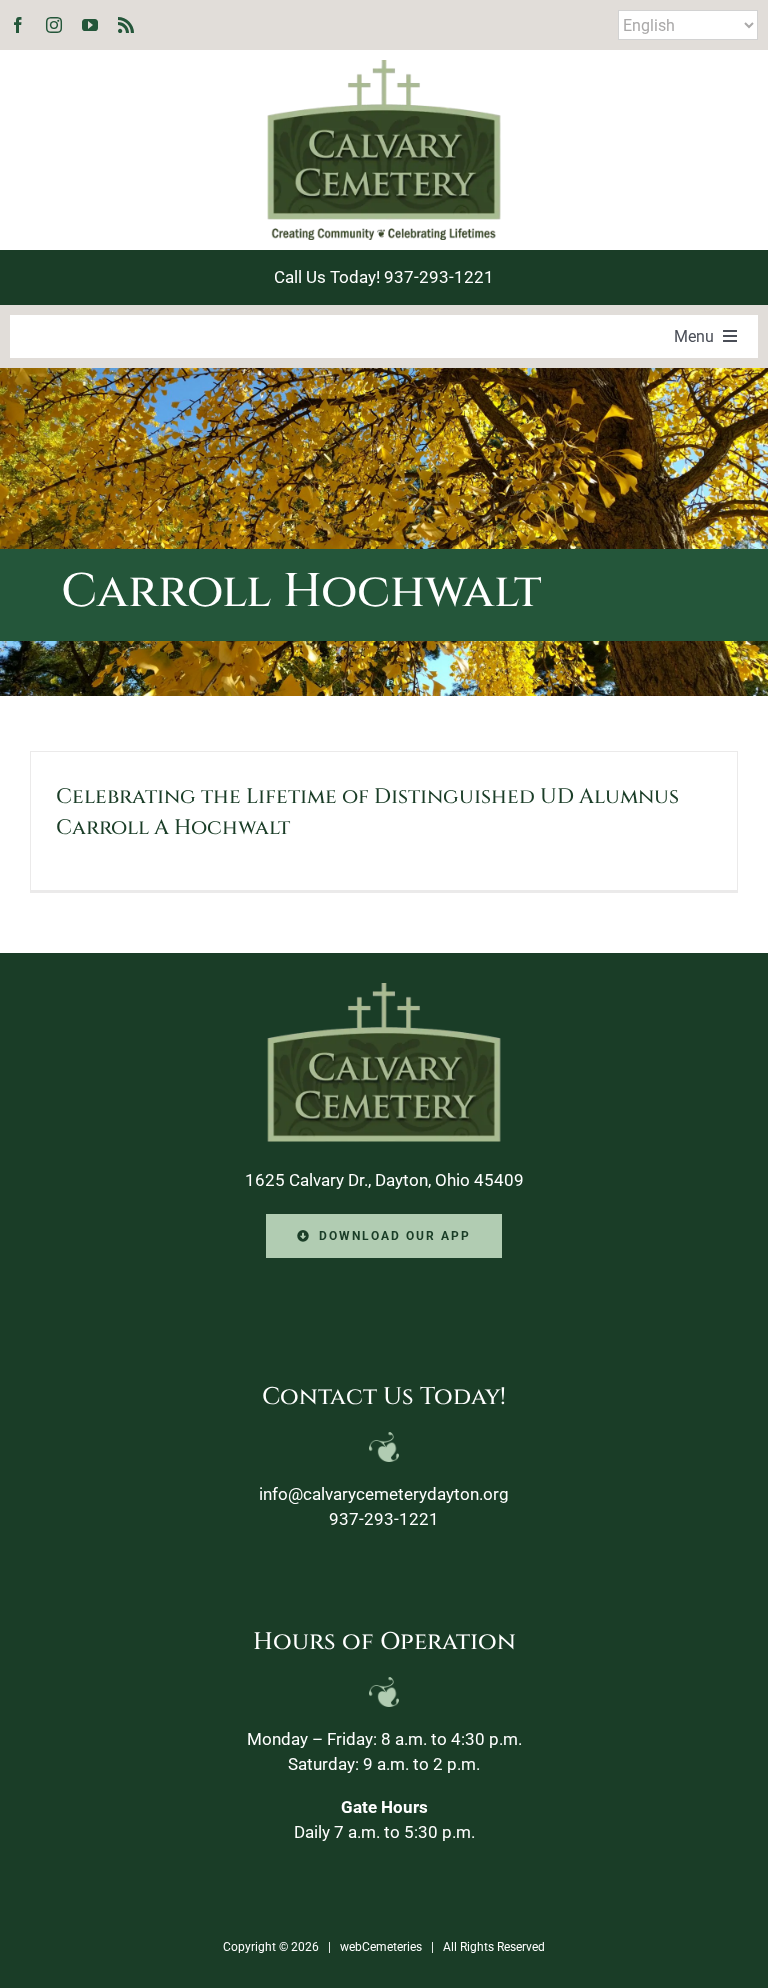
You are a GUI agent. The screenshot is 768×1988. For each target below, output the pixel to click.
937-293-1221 (384, 1519)
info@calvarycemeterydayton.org (384, 1494)
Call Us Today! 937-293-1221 (384, 277)
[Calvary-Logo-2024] (384, 68)
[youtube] (90, 25)
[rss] (126, 25)
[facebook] (18, 25)
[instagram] (54, 25)
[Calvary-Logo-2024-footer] (384, 991)
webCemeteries (381, 1947)
